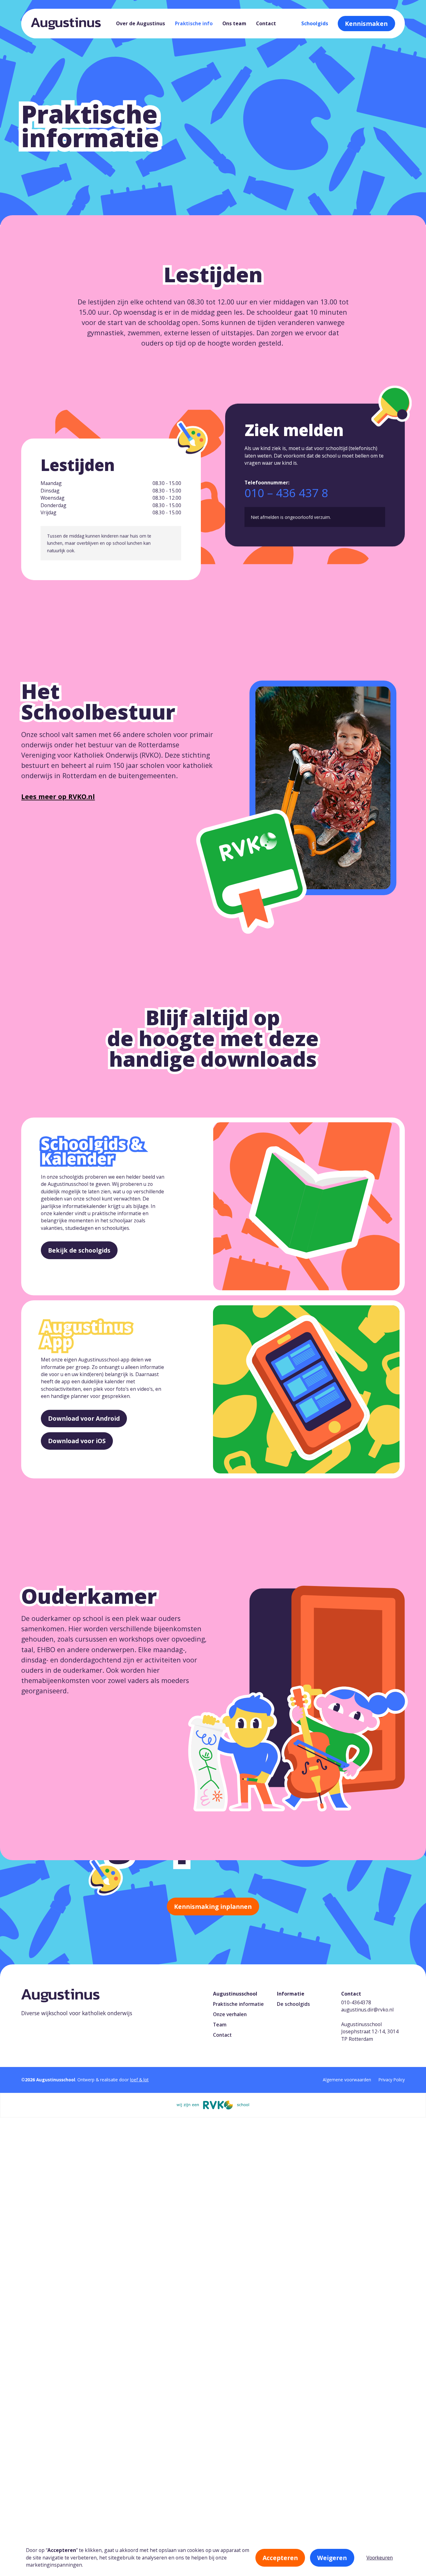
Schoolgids (315, 23)
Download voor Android (84, 1418)
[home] (66, 24)
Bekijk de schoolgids (79, 1250)
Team (220, 2025)
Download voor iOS (77, 1441)
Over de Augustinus (140, 23)
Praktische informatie (238, 2004)
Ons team (234, 23)
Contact (266, 23)
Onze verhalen (230, 2014)
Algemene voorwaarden (347, 2080)
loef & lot (139, 2080)
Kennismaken (366, 24)
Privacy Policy (392, 2080)
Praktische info (194, 23)
